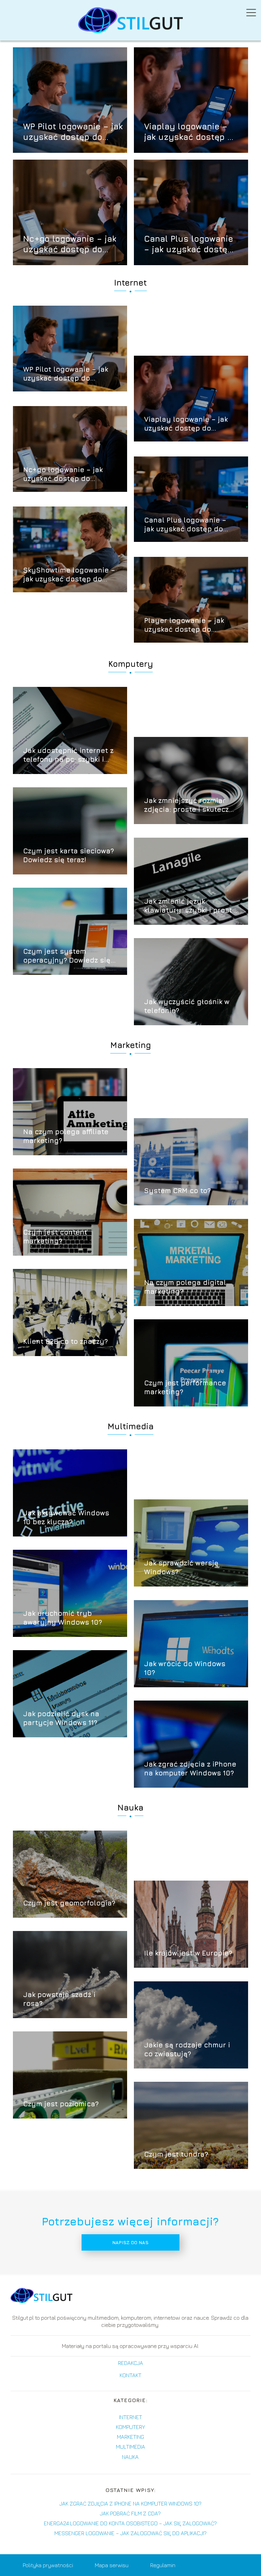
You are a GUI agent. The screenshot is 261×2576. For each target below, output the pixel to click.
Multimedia (131, 1426)
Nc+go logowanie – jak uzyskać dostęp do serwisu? (70, 244)
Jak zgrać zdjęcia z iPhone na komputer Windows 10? (190, 1768)
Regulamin (163, 2565)
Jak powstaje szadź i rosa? (59, 1999)
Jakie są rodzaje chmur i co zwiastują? (187, 2049)
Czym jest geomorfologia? (69, 1903)
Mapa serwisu (112, 2565)
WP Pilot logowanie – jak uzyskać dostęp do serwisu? (73, 132)
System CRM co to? (177, 1190)
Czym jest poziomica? (61, 2104)
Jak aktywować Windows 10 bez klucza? (66, 1517)
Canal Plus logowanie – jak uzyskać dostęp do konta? (189, 244)
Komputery (131, 664)
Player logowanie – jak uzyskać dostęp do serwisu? (184, 625)
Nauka (130, 1807)
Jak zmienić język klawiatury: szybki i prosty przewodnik (190, 906)
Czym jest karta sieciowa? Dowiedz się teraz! (68, 855)
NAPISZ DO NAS (130, 2242)
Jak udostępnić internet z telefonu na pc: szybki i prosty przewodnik (68, 755)
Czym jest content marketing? (55, 1236)
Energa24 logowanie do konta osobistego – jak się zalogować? (130, 2523)
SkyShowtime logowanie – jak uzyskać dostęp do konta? (69, 575)
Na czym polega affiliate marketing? (66, 1136)
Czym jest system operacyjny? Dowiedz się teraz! (67, 956)
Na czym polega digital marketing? (185, 1287)
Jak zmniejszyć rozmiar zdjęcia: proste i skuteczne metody (191, 805)
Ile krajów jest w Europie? (188, 1953)
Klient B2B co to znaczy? (65, 1341)
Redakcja (130, 2363)
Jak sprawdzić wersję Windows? (181, 1567)
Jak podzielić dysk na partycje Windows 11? (61, 1718)
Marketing (131, 1045)
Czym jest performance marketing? (185, 1387)
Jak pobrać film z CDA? (130, 2513)
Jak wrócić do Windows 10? (185, 1668)
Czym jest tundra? (176, 2154)
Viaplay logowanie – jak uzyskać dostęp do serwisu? (191, 132)
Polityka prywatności (48, 2565)
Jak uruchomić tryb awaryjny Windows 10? (63, 1618)
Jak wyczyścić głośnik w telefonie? (187, 1006)
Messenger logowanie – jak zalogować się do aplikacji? (130, 2533)
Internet (130, 283)
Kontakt (130, 2375)
